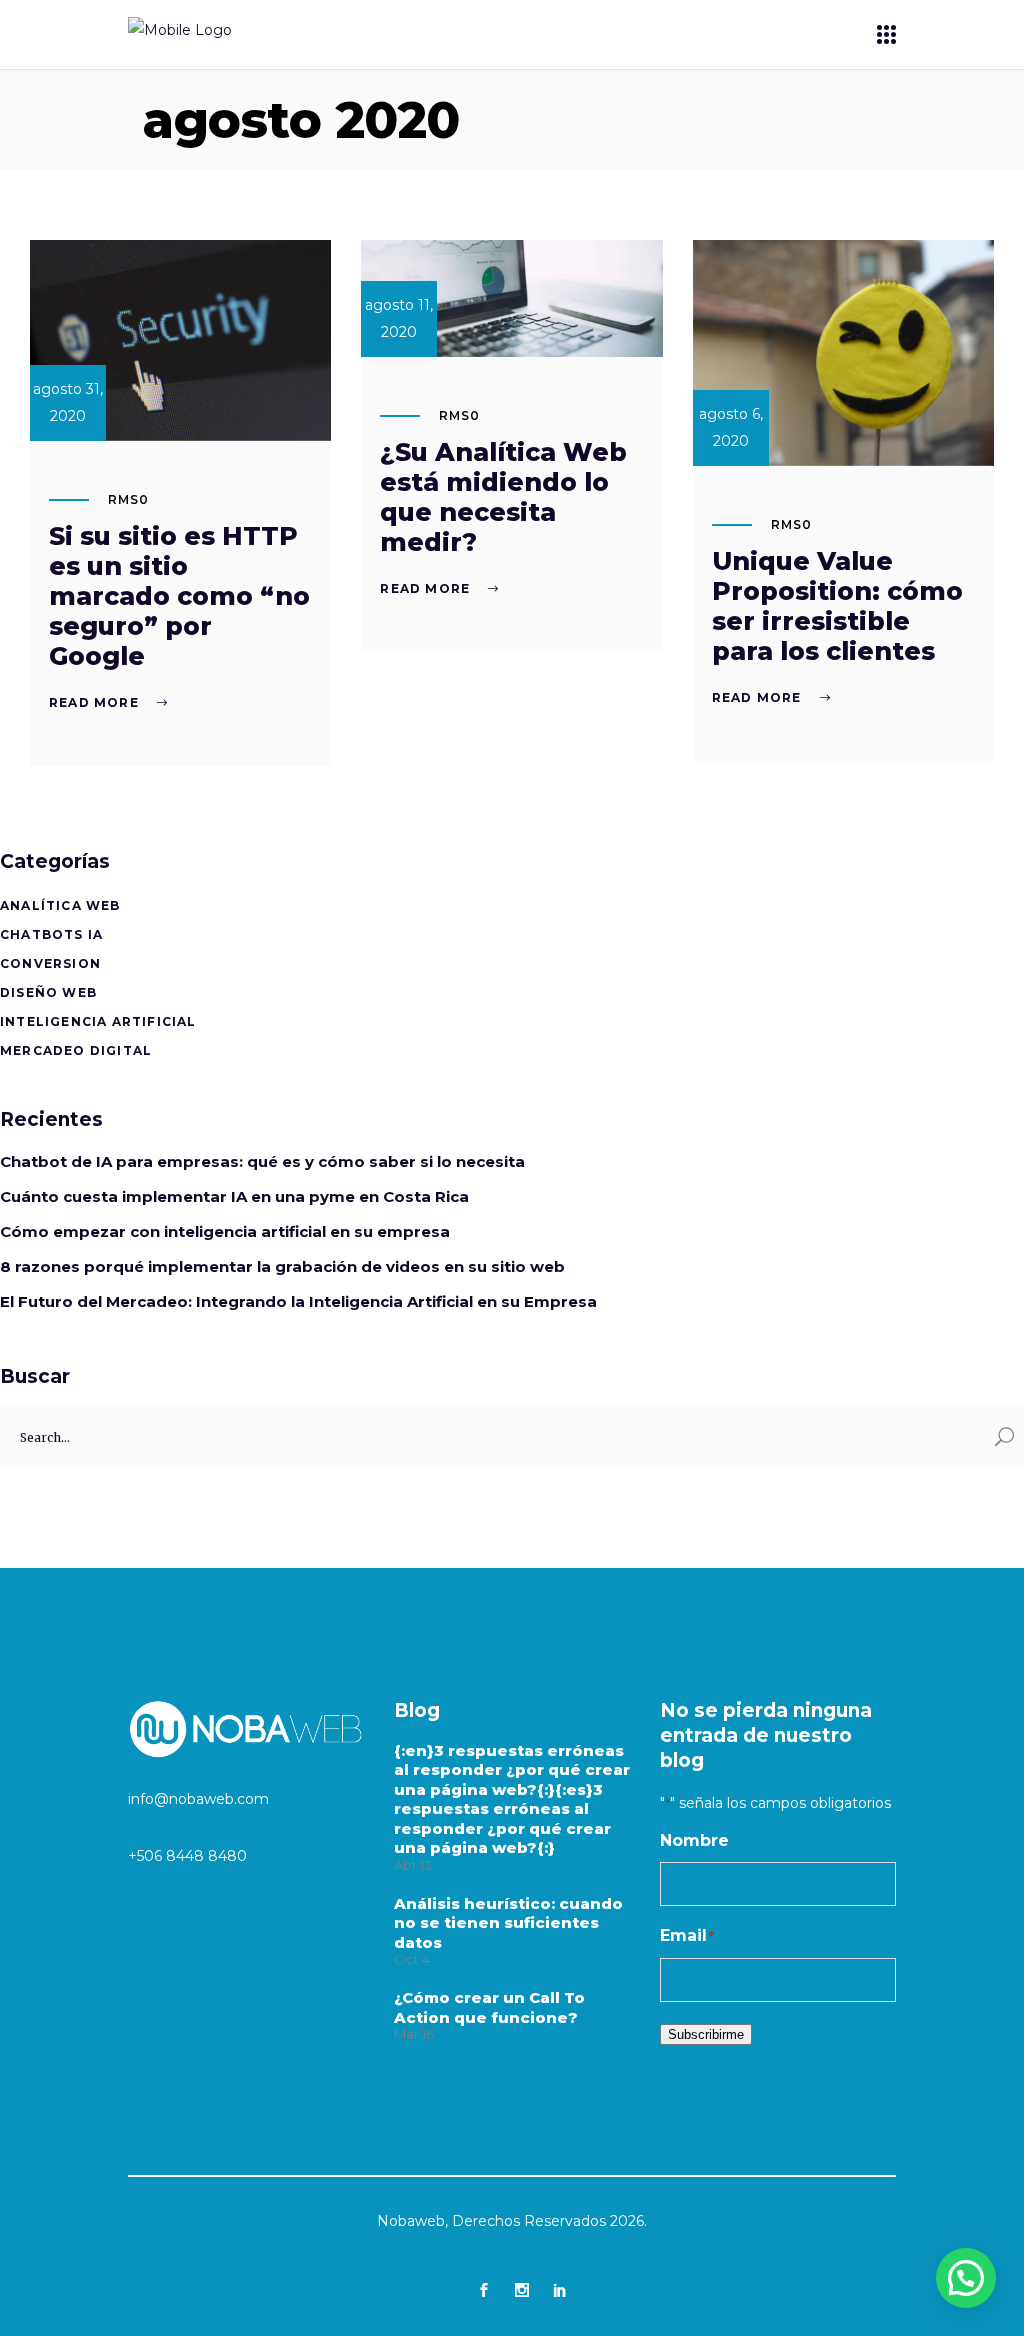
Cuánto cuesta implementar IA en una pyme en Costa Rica (234, 1196)
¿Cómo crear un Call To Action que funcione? (489, 2007)
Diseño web (48, 992)
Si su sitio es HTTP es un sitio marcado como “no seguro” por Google (179, 596)
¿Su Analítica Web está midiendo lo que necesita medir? (503, 497)
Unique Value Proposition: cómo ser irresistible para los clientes (837, 606)
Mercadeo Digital (76, 1050)
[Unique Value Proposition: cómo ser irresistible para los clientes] (843, 353)
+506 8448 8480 (187, 1856)
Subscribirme (706, 2034)
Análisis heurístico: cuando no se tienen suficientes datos (508, 1923)
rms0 (128, 499)
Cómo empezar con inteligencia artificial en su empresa (225, 1231)
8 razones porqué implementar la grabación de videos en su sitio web (282, 1266)
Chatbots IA (51, 934)
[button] (966, 2278)
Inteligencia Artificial (98, 1021)
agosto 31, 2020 (68, 402)
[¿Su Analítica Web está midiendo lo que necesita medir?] (511, 298)
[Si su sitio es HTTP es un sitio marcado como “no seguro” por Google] (180, 340)
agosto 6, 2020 (731, 427)
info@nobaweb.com (198, 1799)
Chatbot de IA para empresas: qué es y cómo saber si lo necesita (262, 1161)
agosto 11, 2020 (399, 318)
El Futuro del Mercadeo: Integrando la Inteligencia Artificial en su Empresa (298, 1301)
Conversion (50, 963)
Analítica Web (60, 905)
